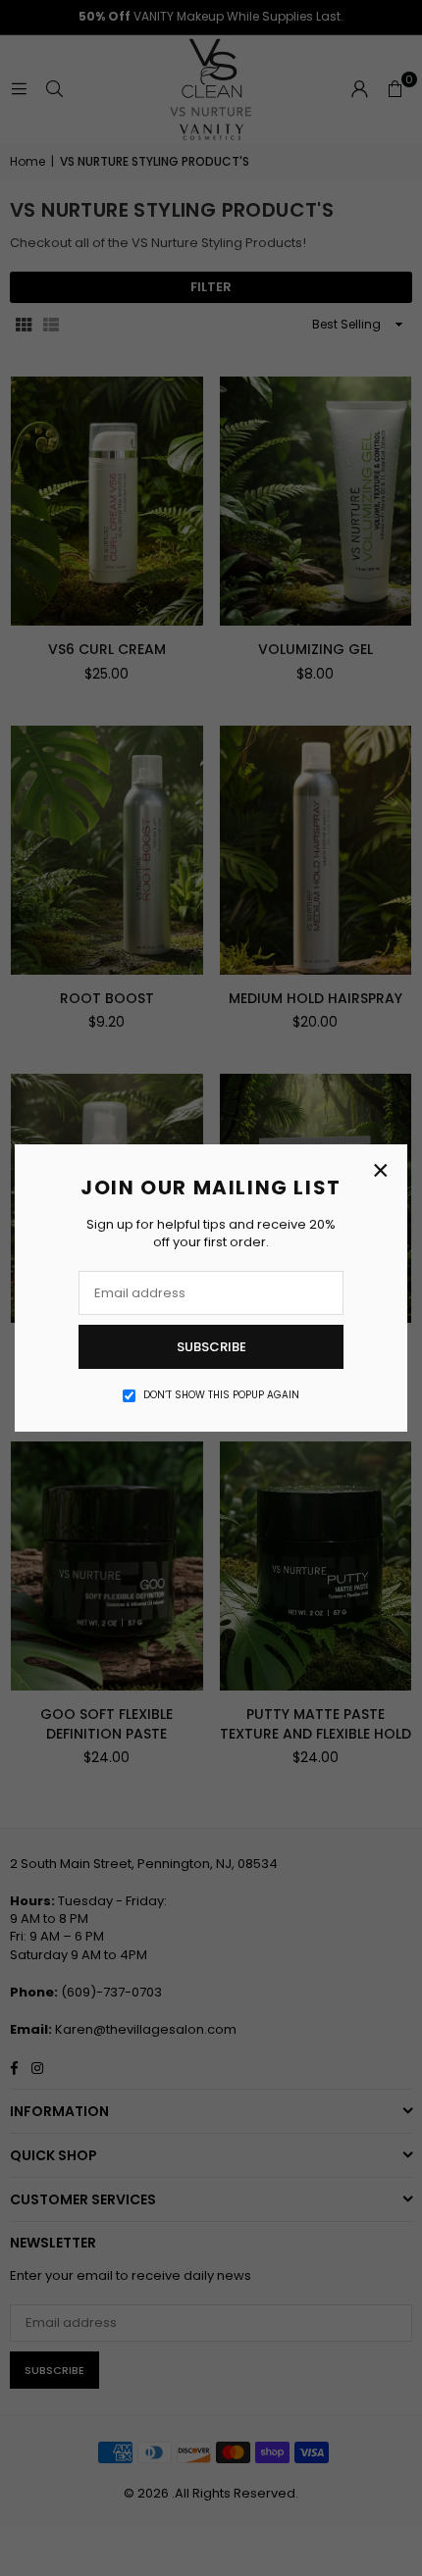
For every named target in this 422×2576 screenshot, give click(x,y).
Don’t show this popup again (221, 1395)
